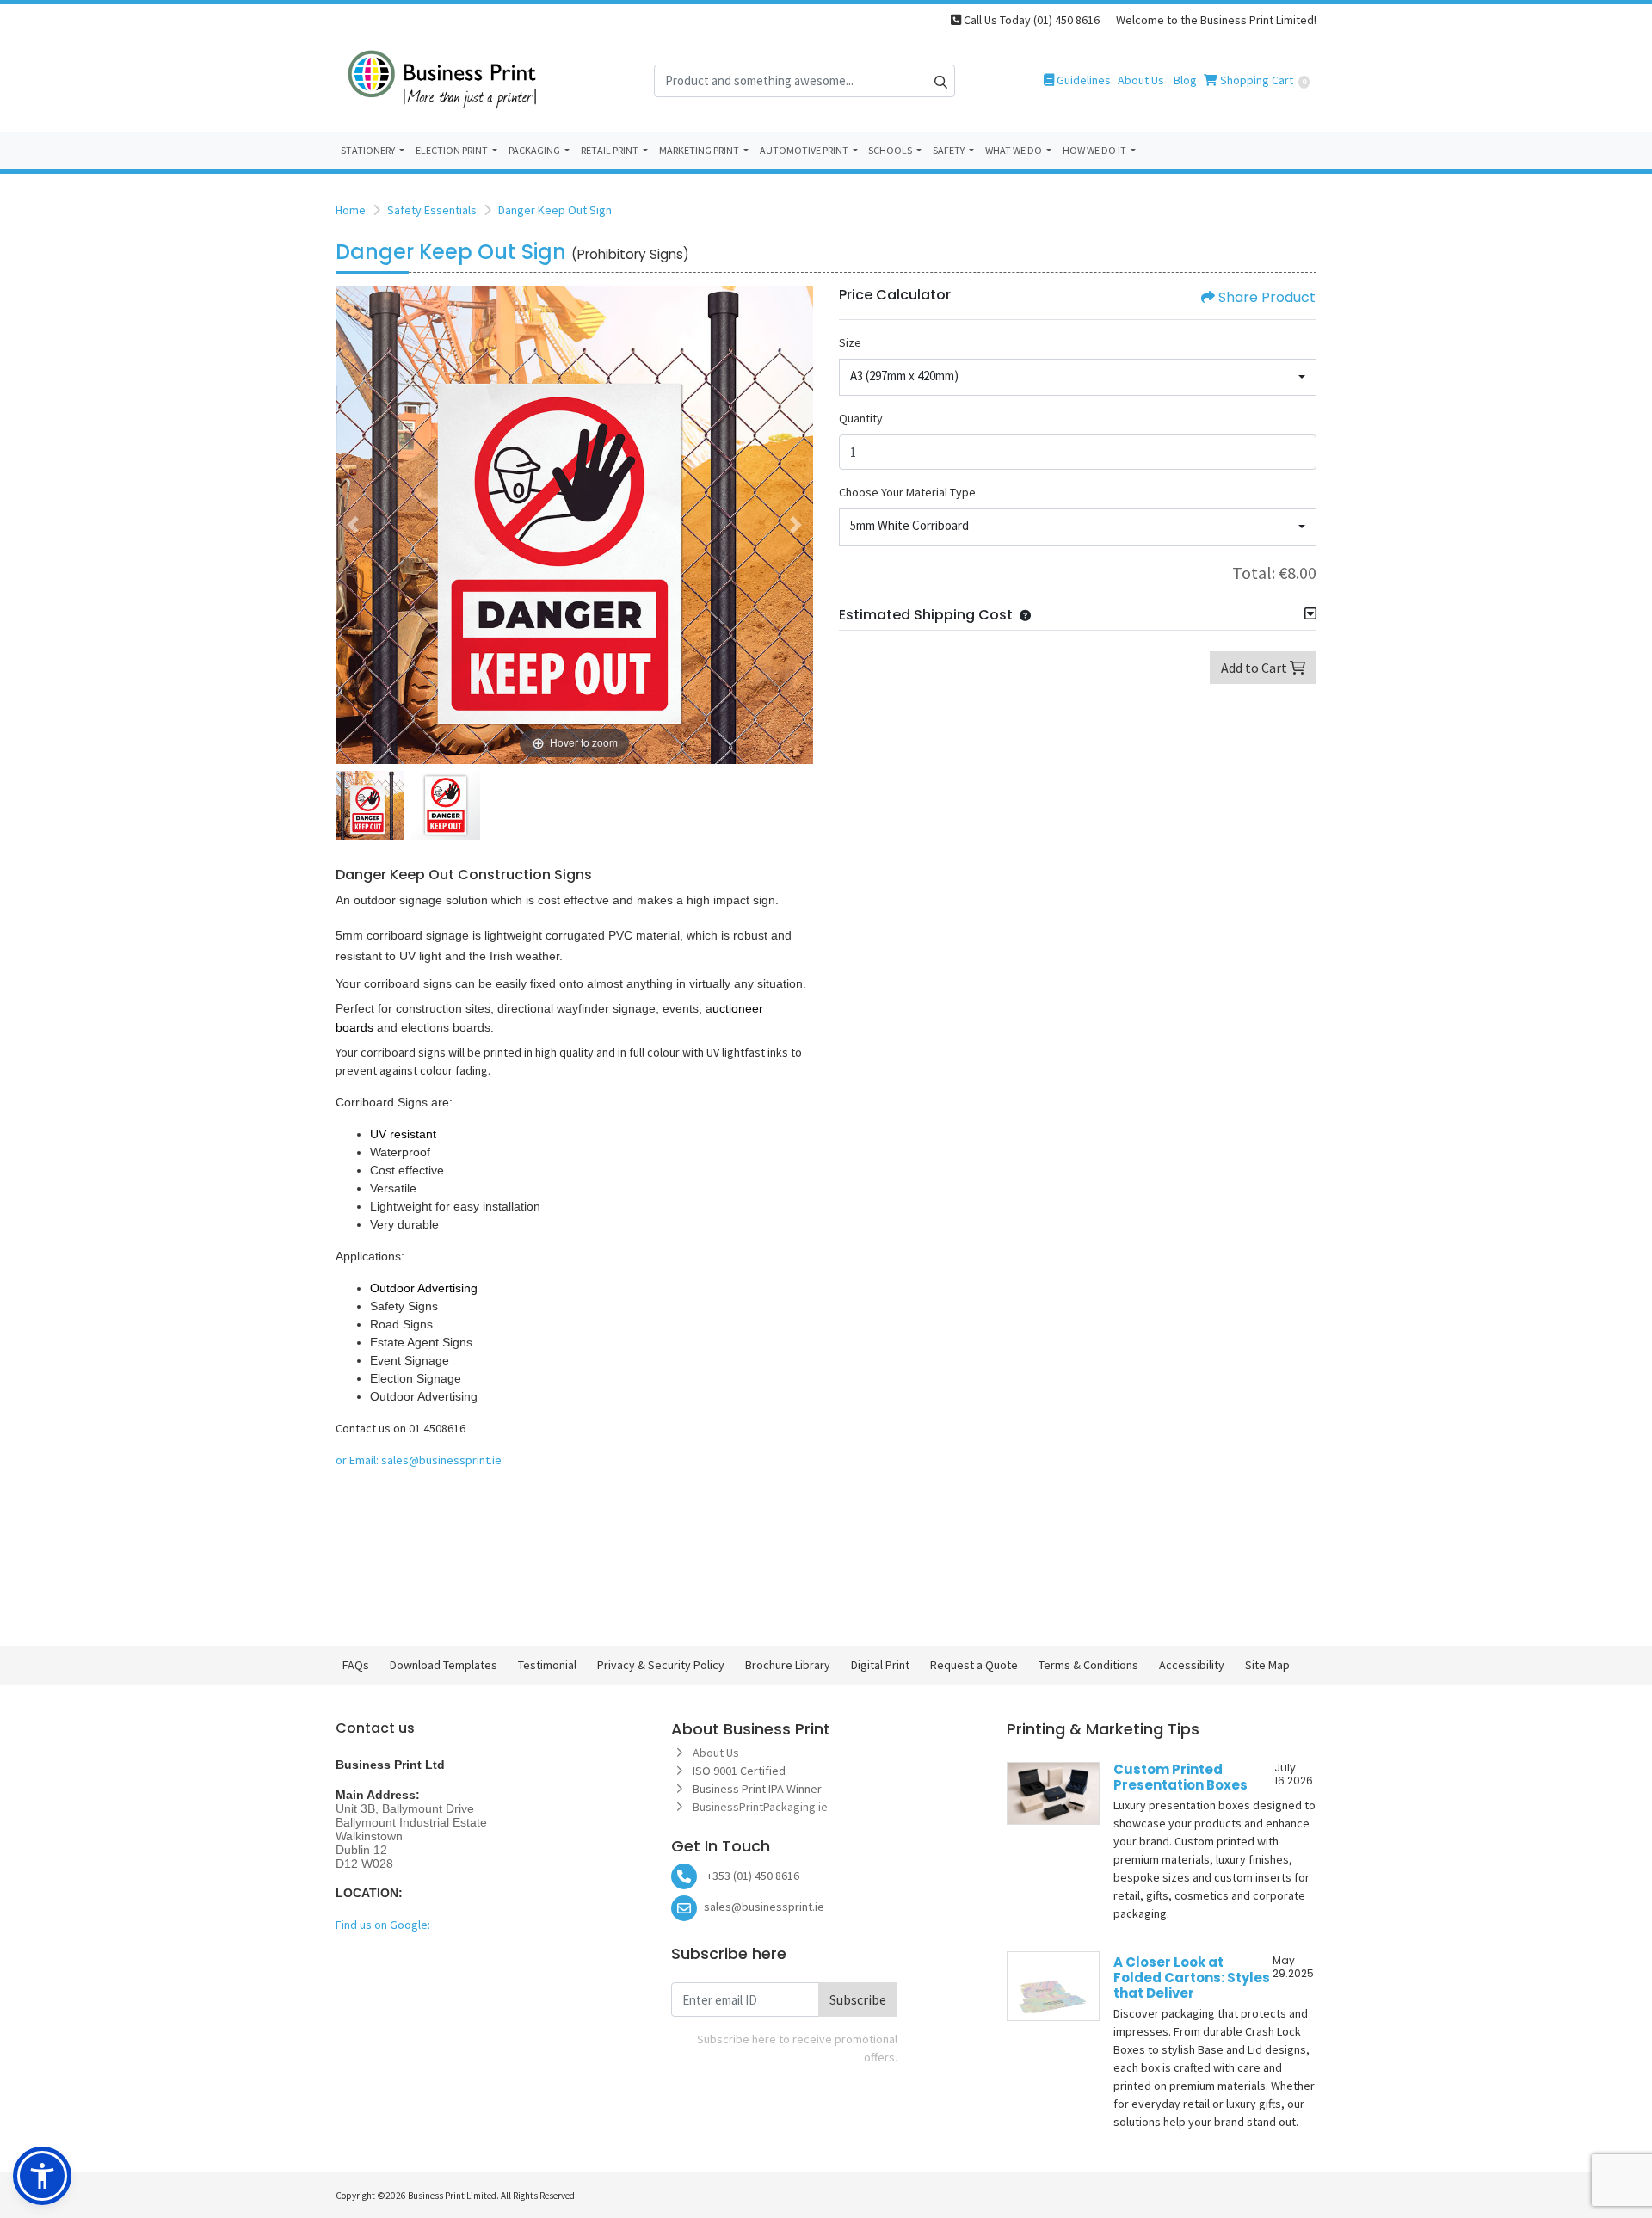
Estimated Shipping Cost (926, 615)
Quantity (861, 418)
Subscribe (858, 1999)
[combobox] (1078, 378)
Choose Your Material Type (907, 492)
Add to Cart (1255, 668)
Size (850, 342)
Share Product (1267, 297)
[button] (1022, 615)
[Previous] (353, 525)
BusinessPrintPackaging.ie (761, 1807)
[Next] (796, 525)
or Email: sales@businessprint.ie (419, 1460)
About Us (716, 1753)
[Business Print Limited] (443, 80)
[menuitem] (373, 151)
